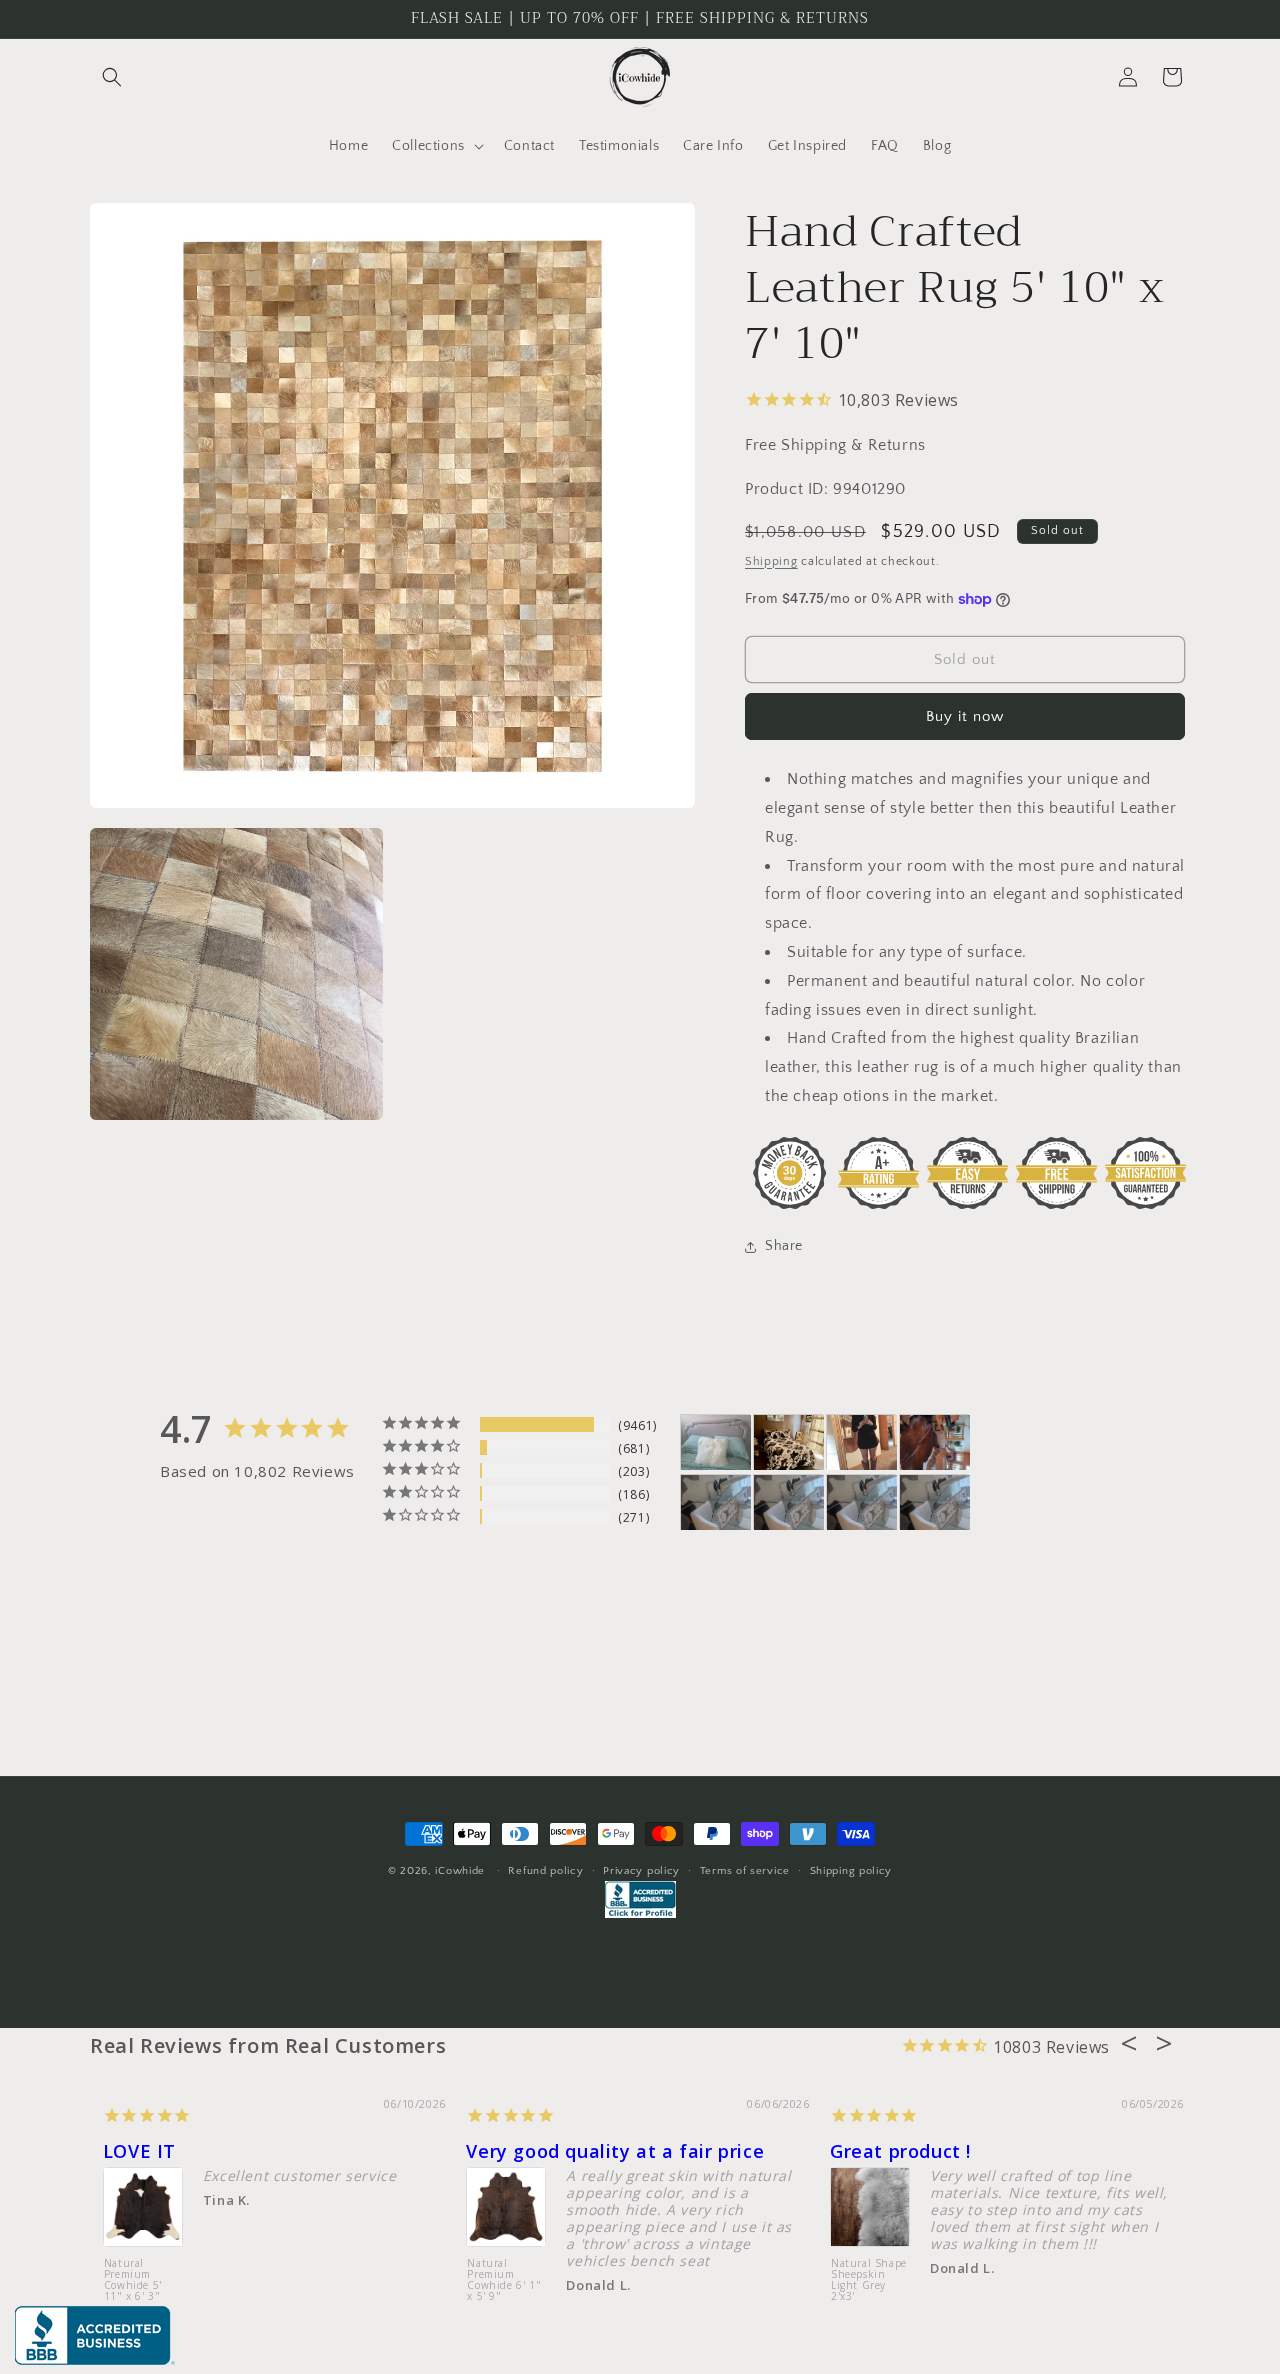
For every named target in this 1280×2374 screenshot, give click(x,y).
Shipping (771, 561)
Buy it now (965, 716)
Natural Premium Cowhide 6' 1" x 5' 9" (504, 2280)
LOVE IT (139, 2151)
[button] (112, 77)
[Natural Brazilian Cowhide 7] (935, 1442)
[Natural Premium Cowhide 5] (789, 1442)
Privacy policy (641, 1871)
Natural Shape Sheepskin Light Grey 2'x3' (869, 2280)
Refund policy (545, 1871)
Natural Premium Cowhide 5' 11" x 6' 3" (133, 2280)
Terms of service (745, 1871)
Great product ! (900, 2151)
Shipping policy (851, 1871)
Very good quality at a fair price (615, 2151)
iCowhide (460, 1871)
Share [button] (784, 1246)
